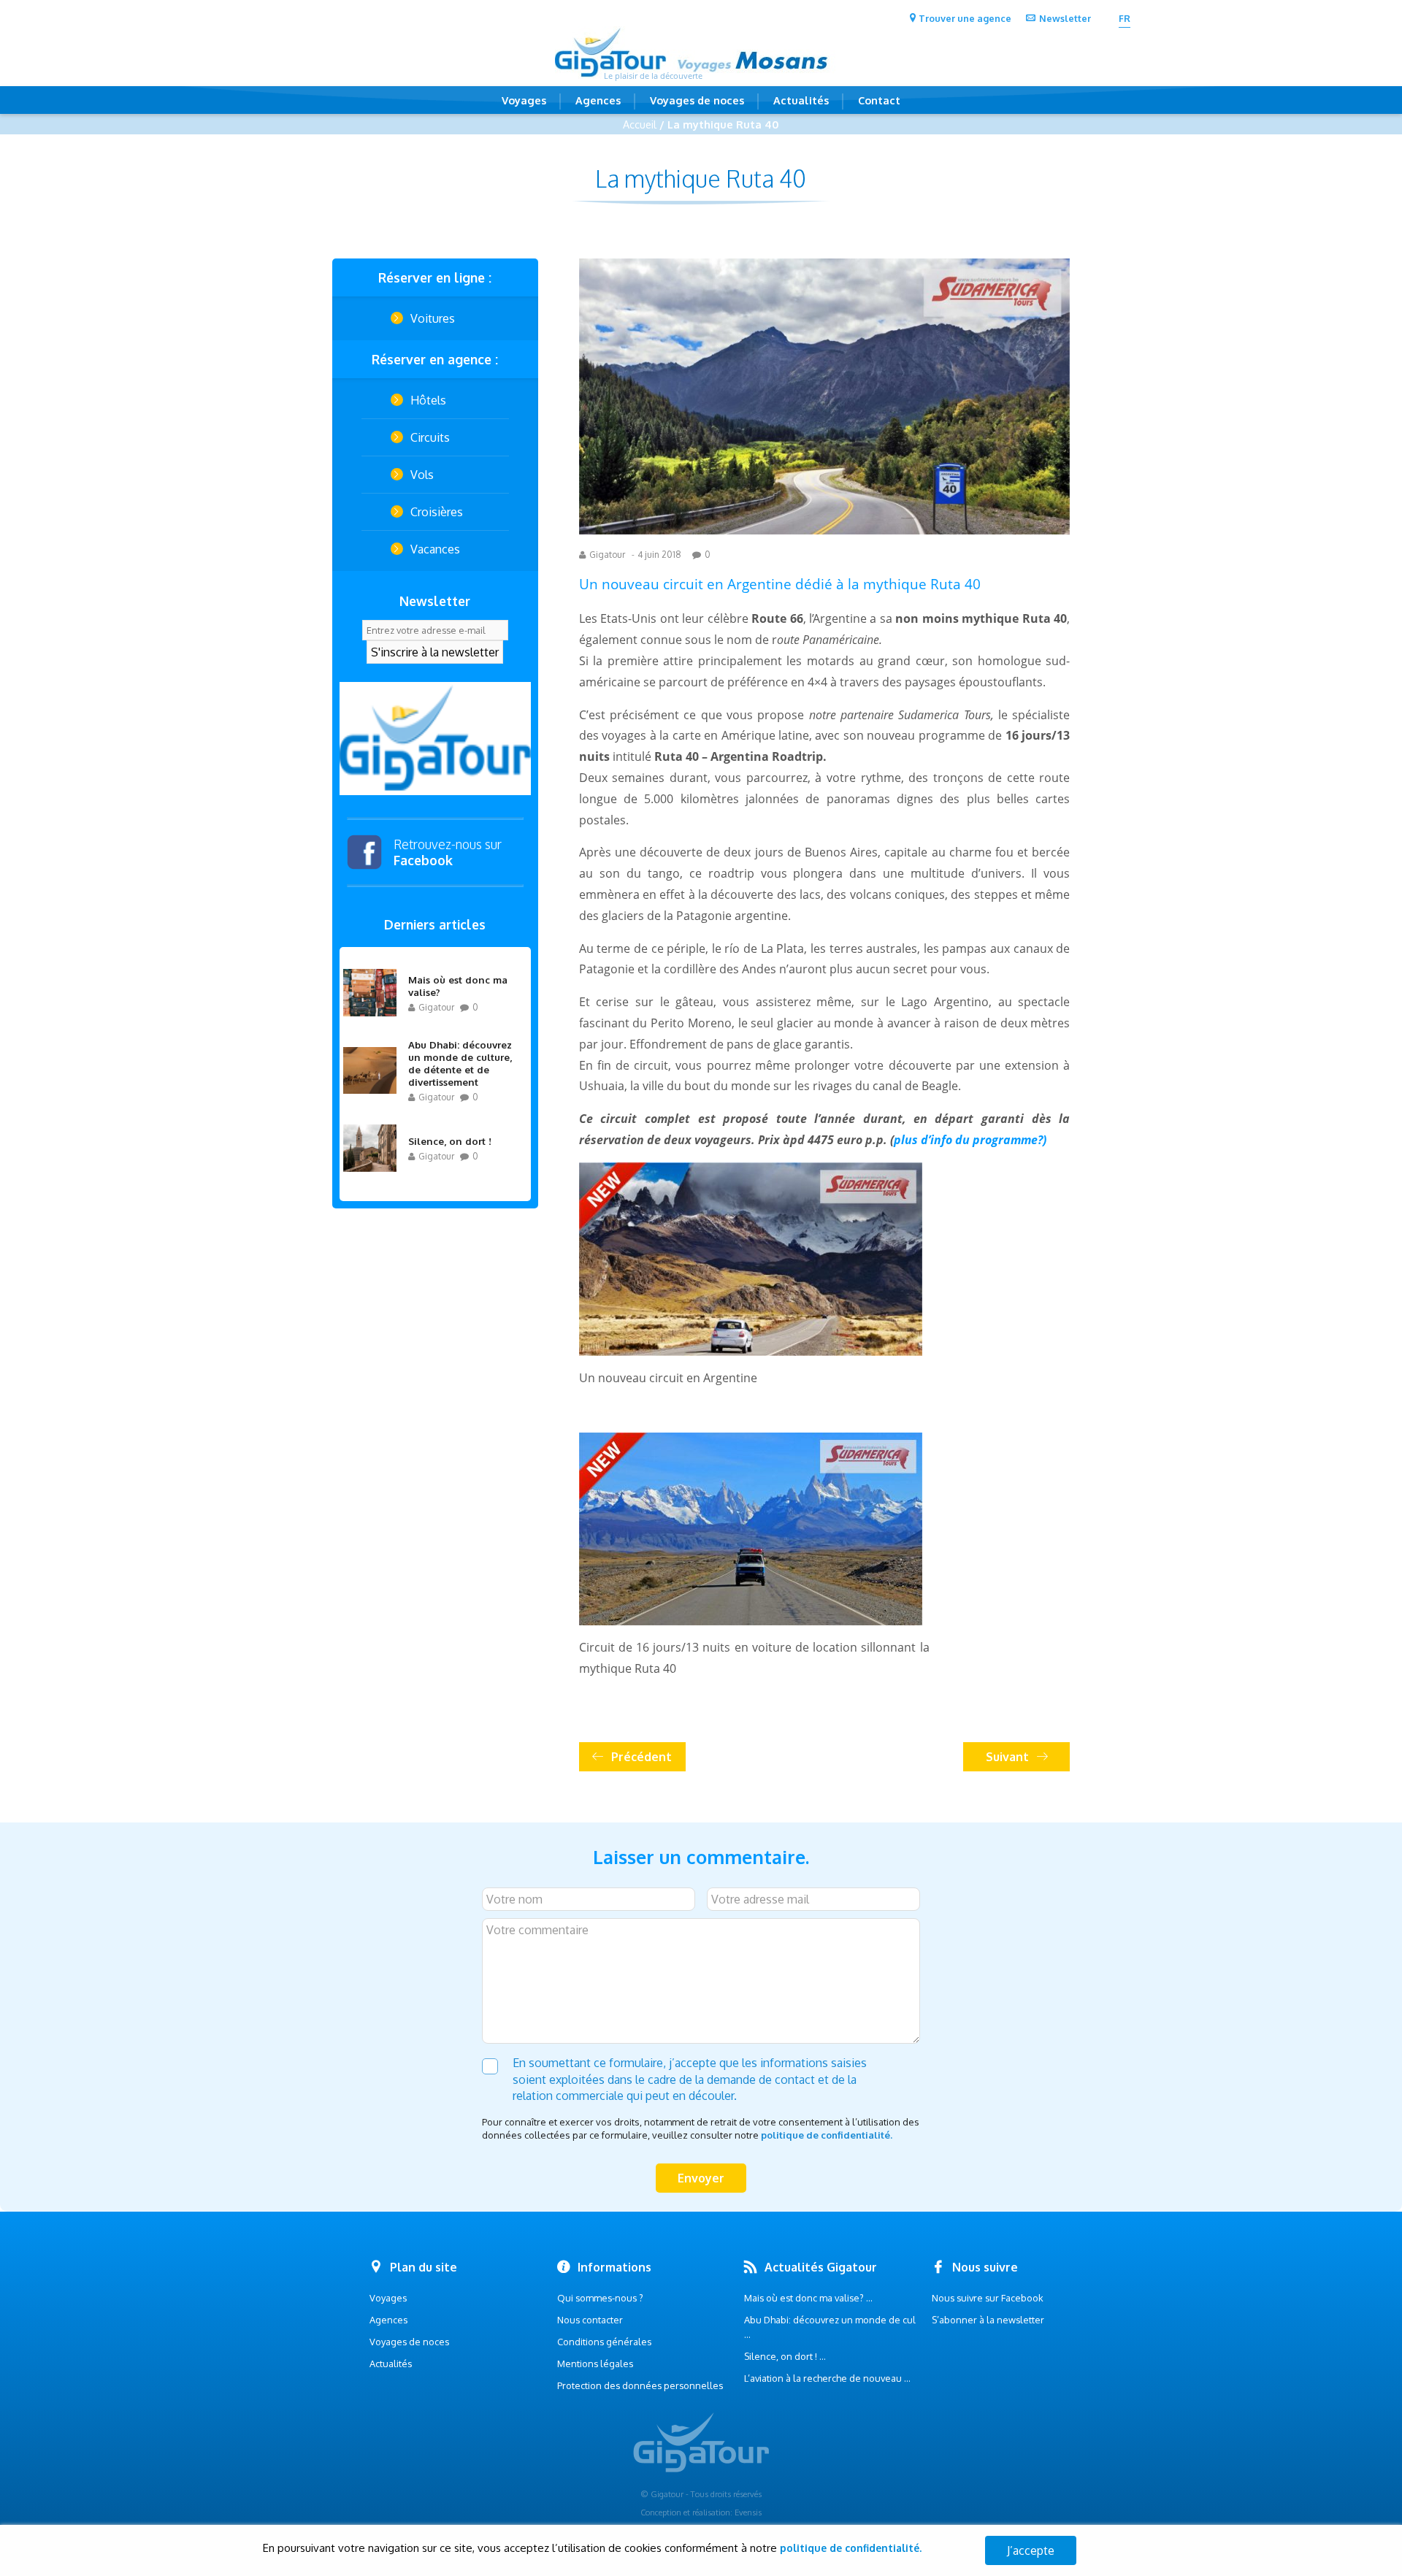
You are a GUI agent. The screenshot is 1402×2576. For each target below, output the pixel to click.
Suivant (1007, 1757)
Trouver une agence (965, 18)
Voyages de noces (697, 100)
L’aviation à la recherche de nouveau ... (827, 2378)
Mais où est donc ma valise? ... (808, 2298)
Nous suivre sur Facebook (988, 2298)
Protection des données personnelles (640, 2385)
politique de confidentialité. (827, 2135)
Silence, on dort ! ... (785, 2356)
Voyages (524, 100)
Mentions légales (595, 2364)
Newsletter (1065, 18)
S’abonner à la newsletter (988, 2320)
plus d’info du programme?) (970, 1140)
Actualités (801, 100)
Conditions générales (604, 2342)
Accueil (640, 124)
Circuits (430, 437)
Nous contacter (590, 2320)
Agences (598, 100)
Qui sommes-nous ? (600, 2298)
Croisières (437, 512)
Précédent (641, 1757)
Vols (422, 475)
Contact (879, 100)
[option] (435, 739)
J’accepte (1031, 2550)
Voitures (433, 318)
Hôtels (428, 400)
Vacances (435, 549)
